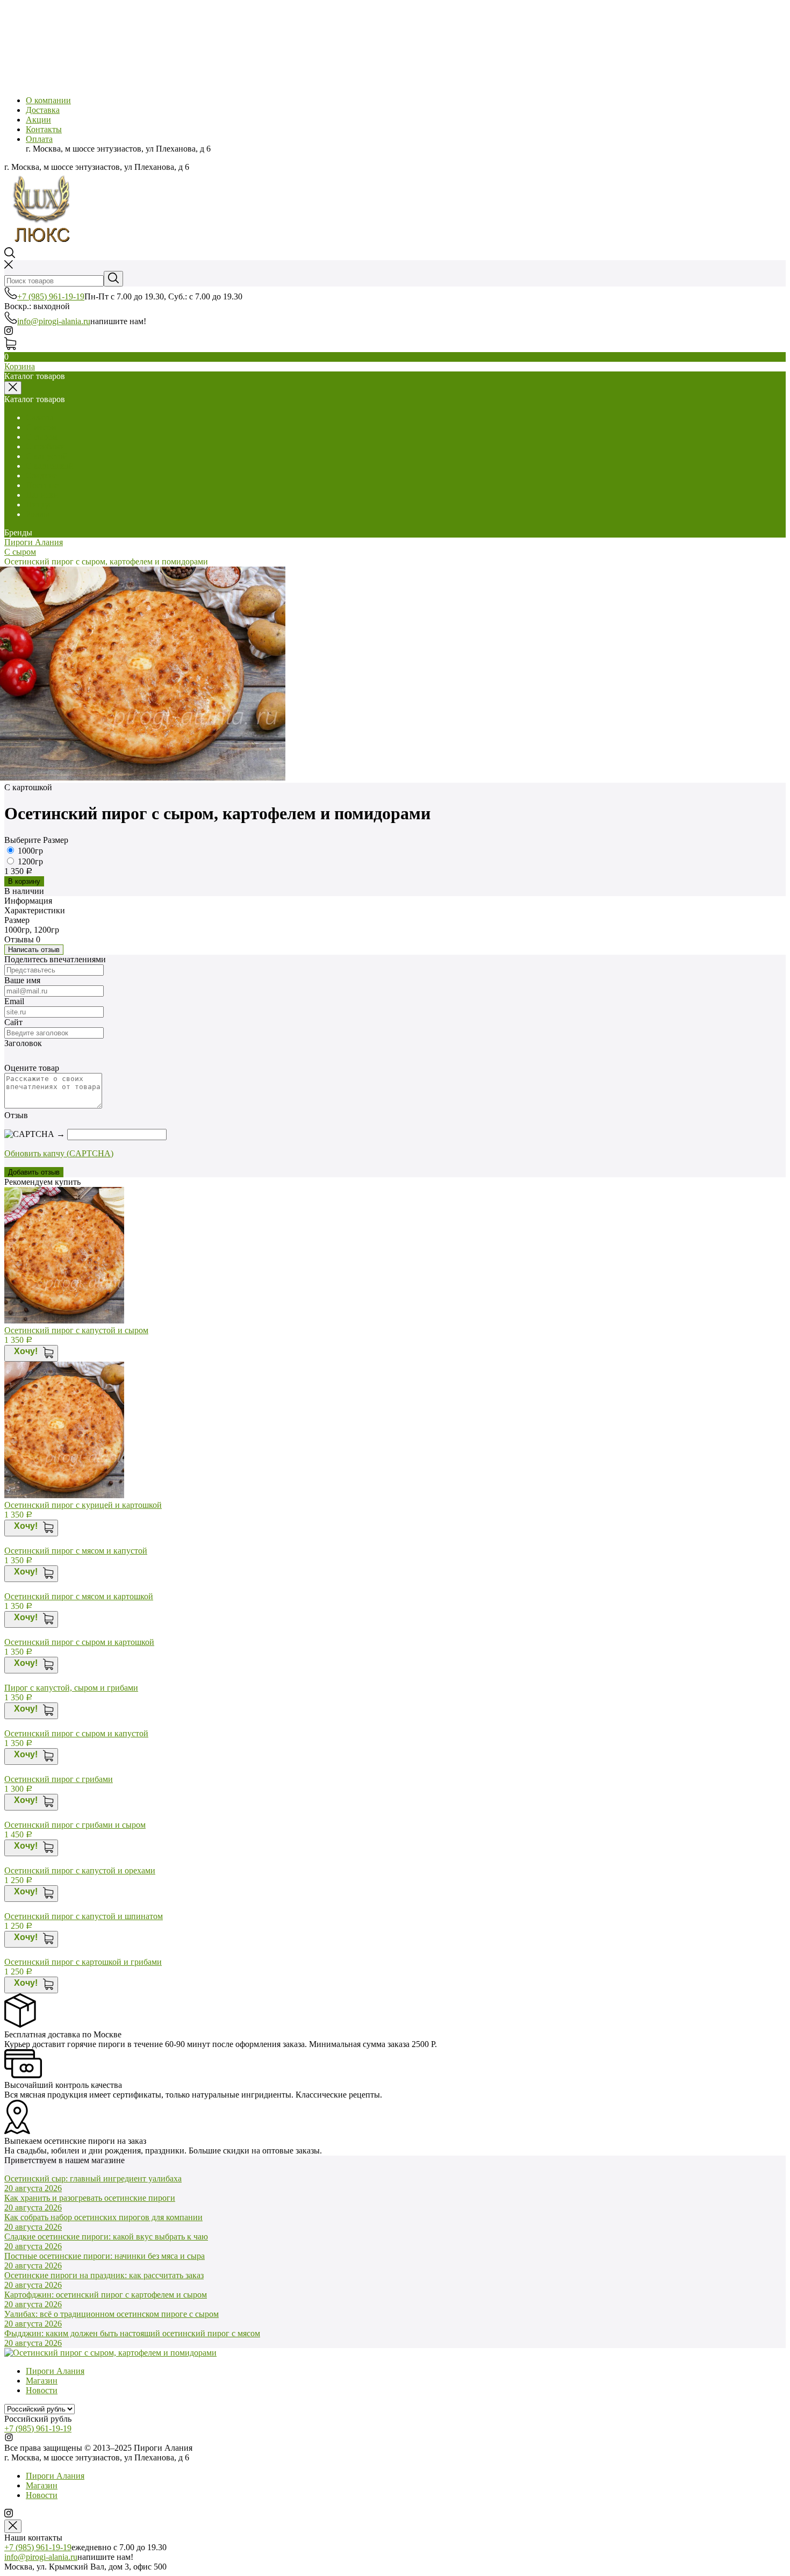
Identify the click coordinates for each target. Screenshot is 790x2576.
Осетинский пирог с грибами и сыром (75, 1825)
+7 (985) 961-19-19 (51, 296)
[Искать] (113, 279)
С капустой (47, 456)
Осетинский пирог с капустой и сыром (76, 1330)
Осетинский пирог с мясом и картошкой (79, 1596)
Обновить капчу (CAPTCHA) (59, 1153)
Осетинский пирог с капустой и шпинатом (84, 1916)
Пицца (38, 505)
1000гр (30, 851)
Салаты (39, 417)
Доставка (43, 110)
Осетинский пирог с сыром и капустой (76, 1733)
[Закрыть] (13, 2526)
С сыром (42, 437)
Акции (38, 120)
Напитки (42, 495)
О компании (48, 100)
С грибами (45, 446)
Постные (42, 485)
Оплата (39, 139)
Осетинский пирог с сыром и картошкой (79, 1642)
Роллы (38, 514)
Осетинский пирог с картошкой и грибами (83, 1962)
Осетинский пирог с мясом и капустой (76, 1551)
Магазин (42, 2381)
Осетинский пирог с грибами (59, 1779)
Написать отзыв (34, 950)
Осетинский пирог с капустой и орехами (80, 1870)
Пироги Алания (34, 542)
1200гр (30, 861)
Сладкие (41, 475)
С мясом (41, 427)
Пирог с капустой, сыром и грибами (71, 1688)
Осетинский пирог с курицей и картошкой (83, 1505)
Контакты (44, 129)
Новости (42, 2390)
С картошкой (50, 466)
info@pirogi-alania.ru (54, 321)
